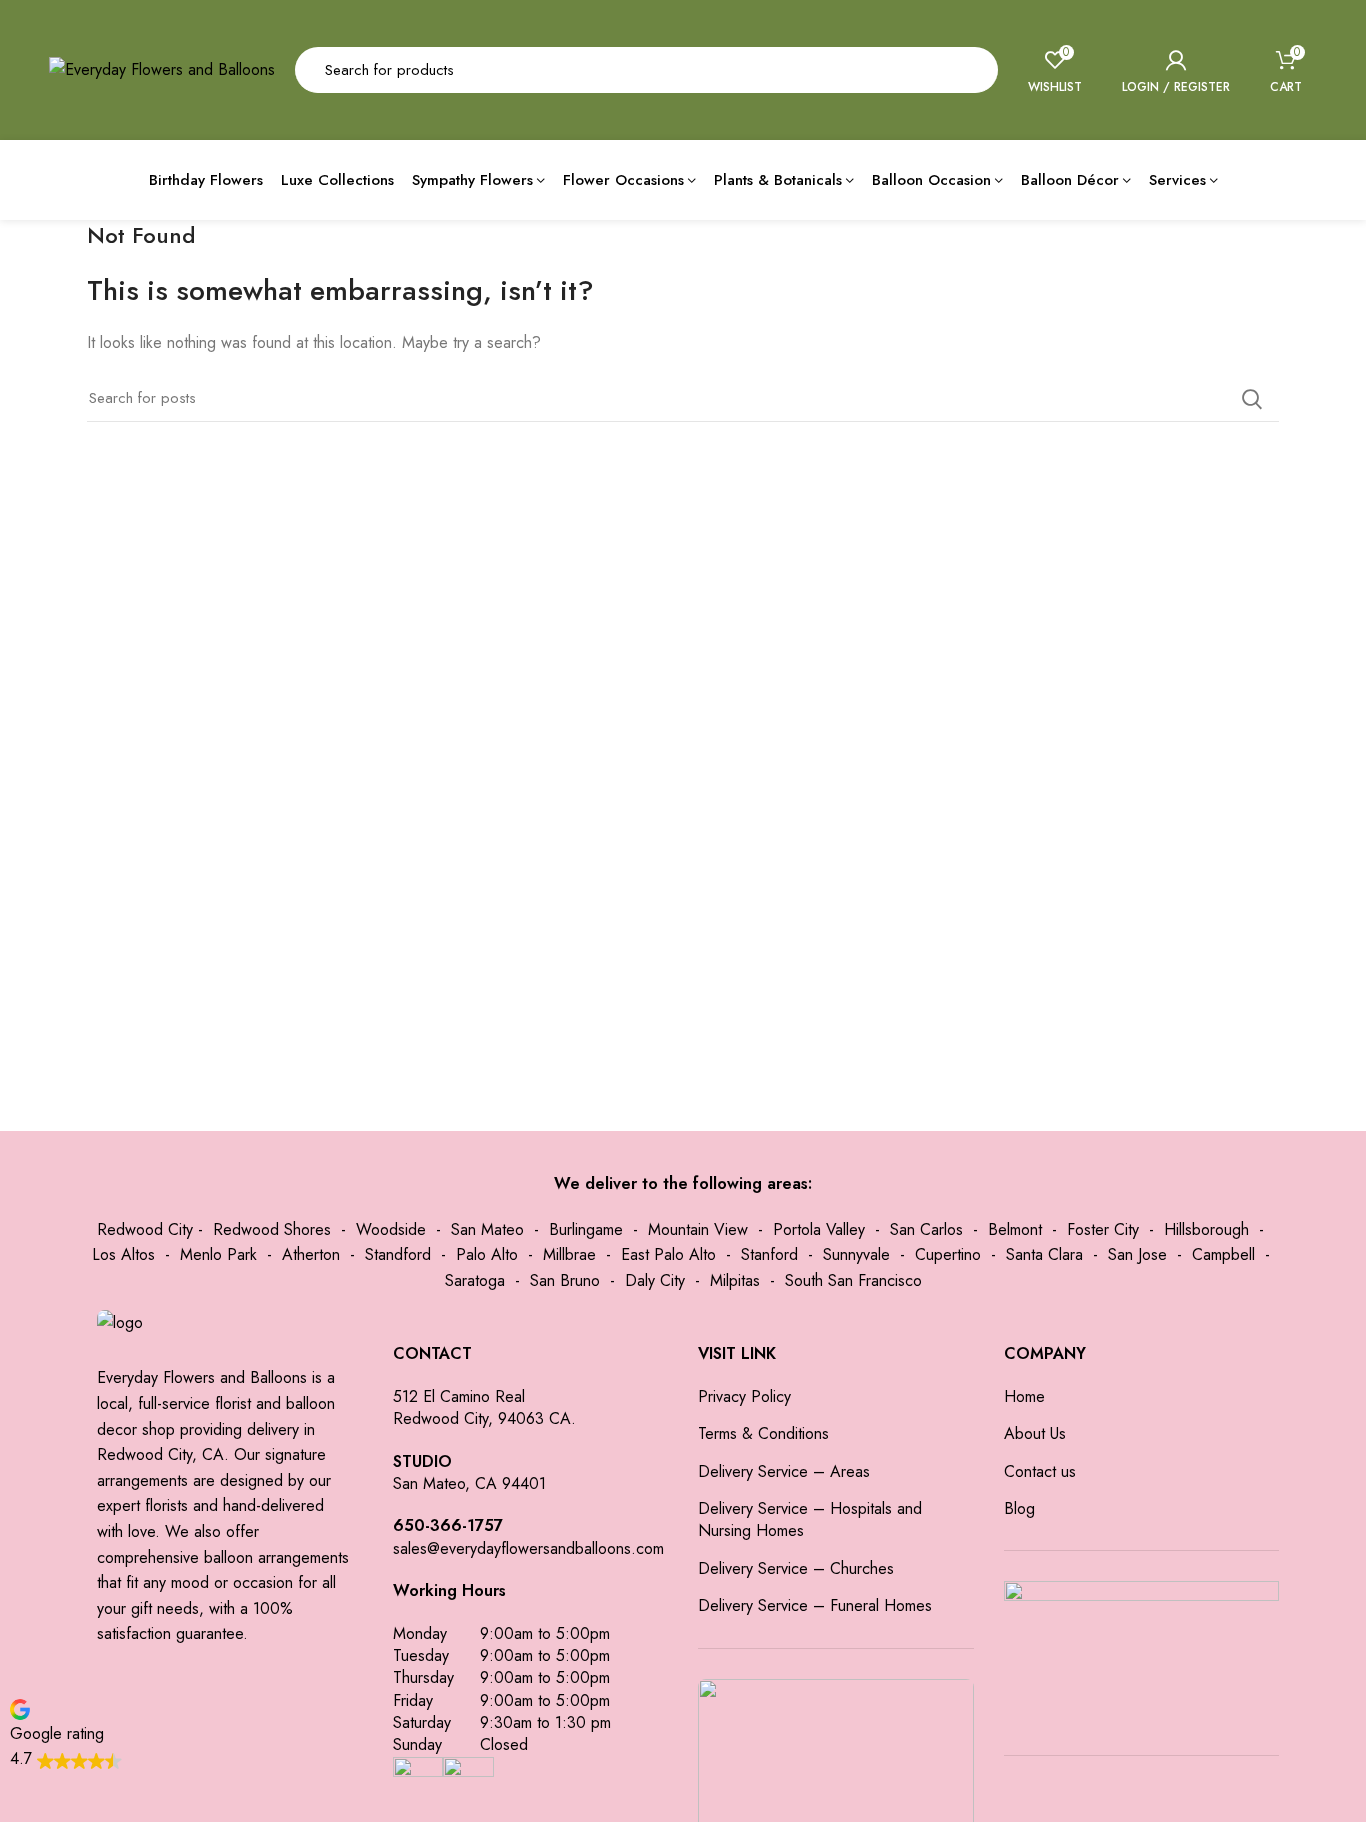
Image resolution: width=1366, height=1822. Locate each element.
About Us (1035, 1434)
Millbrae (569, 1254)
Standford (398, 1254)
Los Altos (123, 1254)
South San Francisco (853, 1280)
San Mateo (487, 1229)
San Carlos (926, 1229)
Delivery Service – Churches (796, 1569)
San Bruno (565, 1280)
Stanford (769, 1254)
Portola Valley (819, 1229)
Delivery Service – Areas (784, 1472)
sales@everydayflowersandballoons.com (528, 1548)
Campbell (1223, 1254)
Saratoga (475, 1280)
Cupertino (948, 1254)
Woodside (391, 1229)
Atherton (311, 1254)
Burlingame (586, 1229)
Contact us (1040, 1472)
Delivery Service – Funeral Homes (815, 1606)
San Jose (1137, 1254)
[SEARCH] (971, 70)
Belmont (1015, 1229)
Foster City (1103, 1229)
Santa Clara (1044, 1254)
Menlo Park (218, 1254)
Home (1024, 1397)
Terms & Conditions (763, 1434)
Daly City (655, 1280)
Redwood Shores (272, 1229)
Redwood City (145, 1229)
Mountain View (698, 1229)
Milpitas (735, 1280)
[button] (66, 1733)
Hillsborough (1206, 1229)
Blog (1019, 1509)
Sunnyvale (856, 1254)
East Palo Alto (668, 1254)
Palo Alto (487, 1254)
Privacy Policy (744, 1397)
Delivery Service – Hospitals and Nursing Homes (810, 1520)
